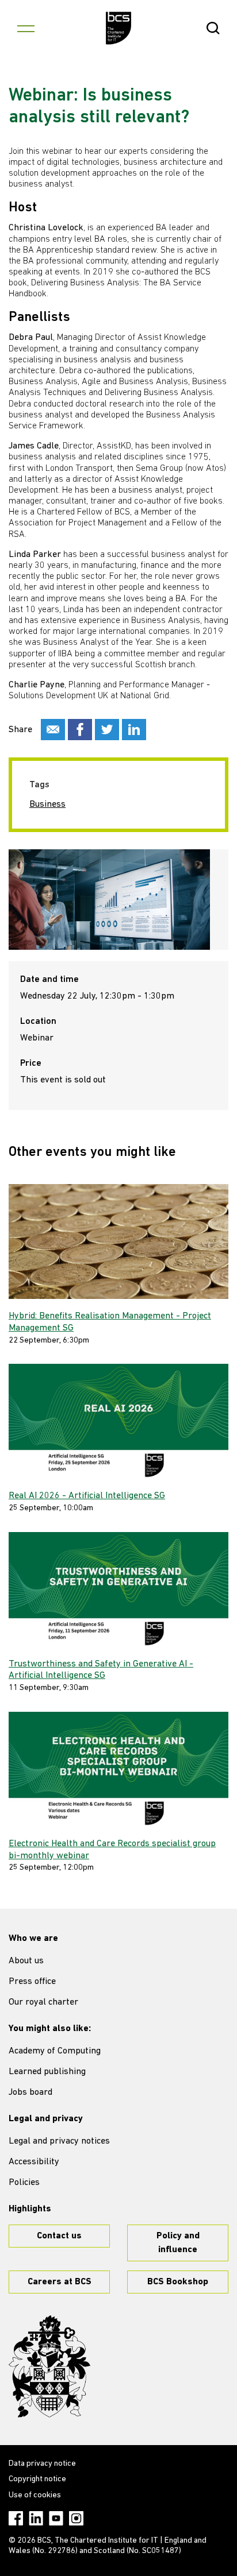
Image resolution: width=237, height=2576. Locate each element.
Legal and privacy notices (59, 2141)
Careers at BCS (60, 2282)
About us (26, 1961)
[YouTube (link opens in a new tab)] (56, 2518)
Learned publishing (47, 2072)
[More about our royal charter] (49, 2366)
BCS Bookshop (178, 2282)
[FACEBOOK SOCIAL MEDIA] (80, 730)
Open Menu (26, 28)
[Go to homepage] (119, 28)
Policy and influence (178, 2243)
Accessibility (34, 2162)
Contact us (59, 2236)
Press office (32, 1982)
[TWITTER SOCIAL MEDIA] (107, 730)
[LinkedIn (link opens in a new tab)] (36, 2518)
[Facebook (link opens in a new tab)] (16, 2518)
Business (47, 804)
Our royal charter (43, 2002)
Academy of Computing (55, 2051)
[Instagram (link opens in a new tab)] (76, 2518)
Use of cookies (35, 2495)
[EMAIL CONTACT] (53, 730)
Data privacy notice (42, 2464)
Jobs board (30, 2092)
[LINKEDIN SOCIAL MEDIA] (134, 730)
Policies (24, 2183)
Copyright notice (37, 2479)
